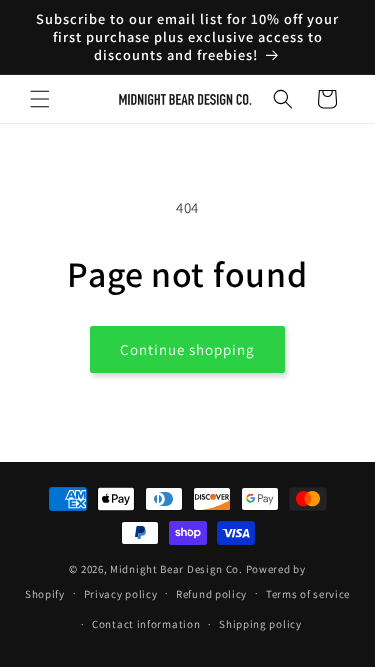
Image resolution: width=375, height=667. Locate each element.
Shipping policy (260, 624)
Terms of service (308, 594)
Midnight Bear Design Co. (176, 569)
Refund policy (211, 594)
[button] (40, 99)
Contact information (146, 624)
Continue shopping (187, 349)
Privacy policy (121, 594)
